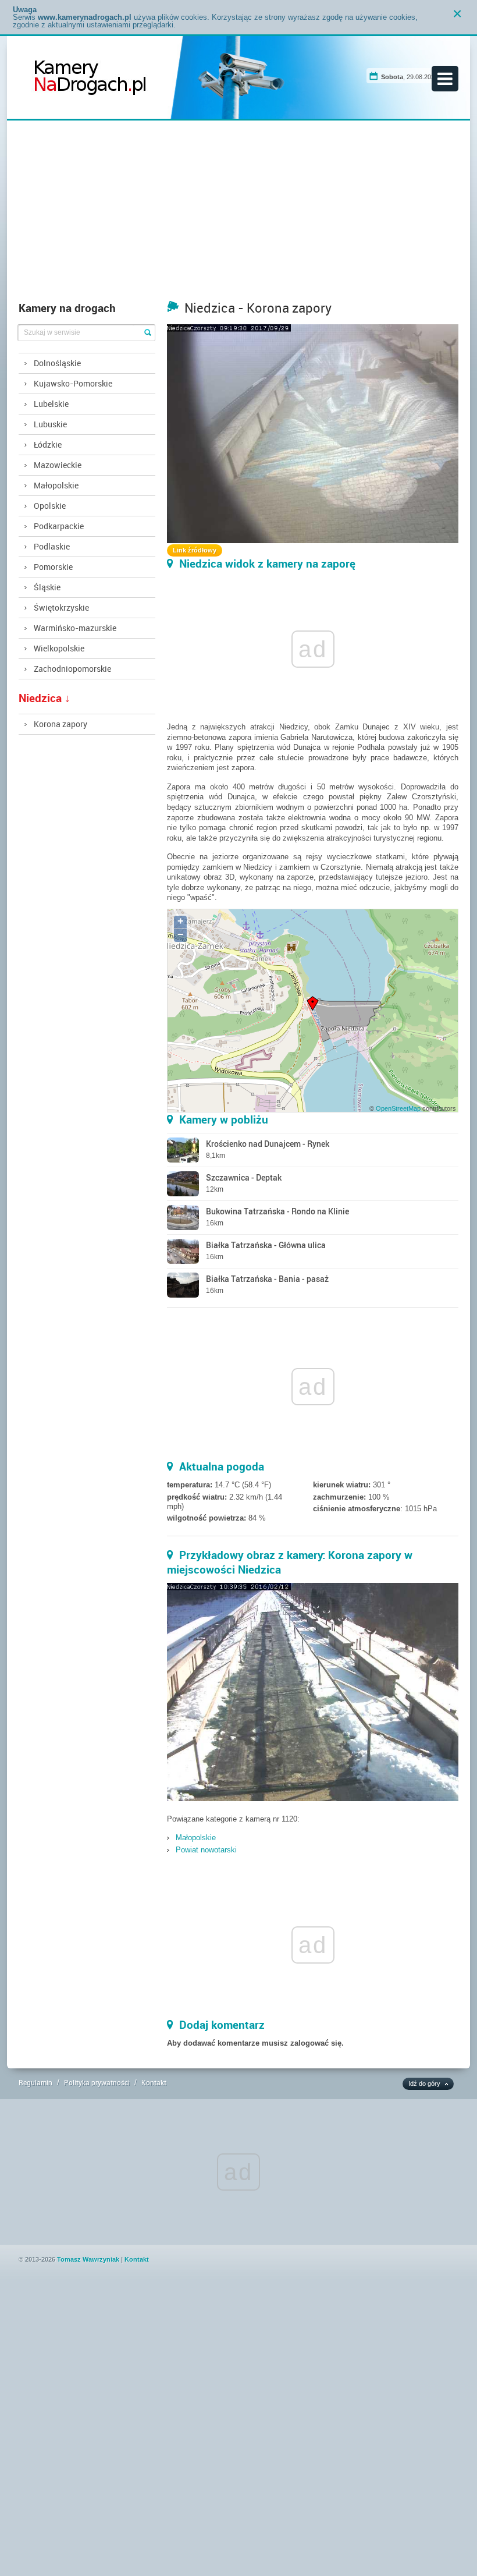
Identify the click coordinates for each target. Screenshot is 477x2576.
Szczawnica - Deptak (244, 1177)
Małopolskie (56, 485)
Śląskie (47, 587)
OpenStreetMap (398, 1108)
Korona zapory (60, 724)
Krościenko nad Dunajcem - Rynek (268, 1144)
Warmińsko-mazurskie (75, 628)
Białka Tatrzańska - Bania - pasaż (267, 1279)
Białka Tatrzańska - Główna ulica (266, 1245)
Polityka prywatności (97, 2082)
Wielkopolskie (59, 648)
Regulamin (35, 2082)
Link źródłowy (195, 550)
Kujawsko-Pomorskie (73, 383)
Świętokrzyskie (61, 607)
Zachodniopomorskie (72, 669)
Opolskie (50, 506)
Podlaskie (52, 546)
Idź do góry (424, 2084)
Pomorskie (53, 567)
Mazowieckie (58, 465)
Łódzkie (48, 444)
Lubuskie (50, 424)
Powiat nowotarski (206, 1850)
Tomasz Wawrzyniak (88, 2259)
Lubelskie (51, 404)
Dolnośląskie (57, 363)
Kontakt (154, 2082)
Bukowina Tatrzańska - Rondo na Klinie (277, 1211)
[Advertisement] (239, 214)
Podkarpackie (59, 526)
